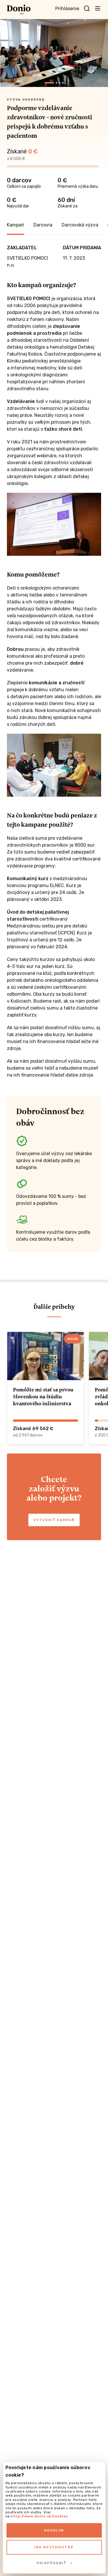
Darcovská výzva (80, 225)
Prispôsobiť (51, 2563)
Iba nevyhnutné (54, 2547)
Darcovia (43, 225)
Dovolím (54, 2530)
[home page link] (19, 10)
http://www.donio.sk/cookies (39, 2516)
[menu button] (98, 8)
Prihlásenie (67, 9)
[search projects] (87, 9)
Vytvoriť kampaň (54, 1520)
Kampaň (16, 225)
